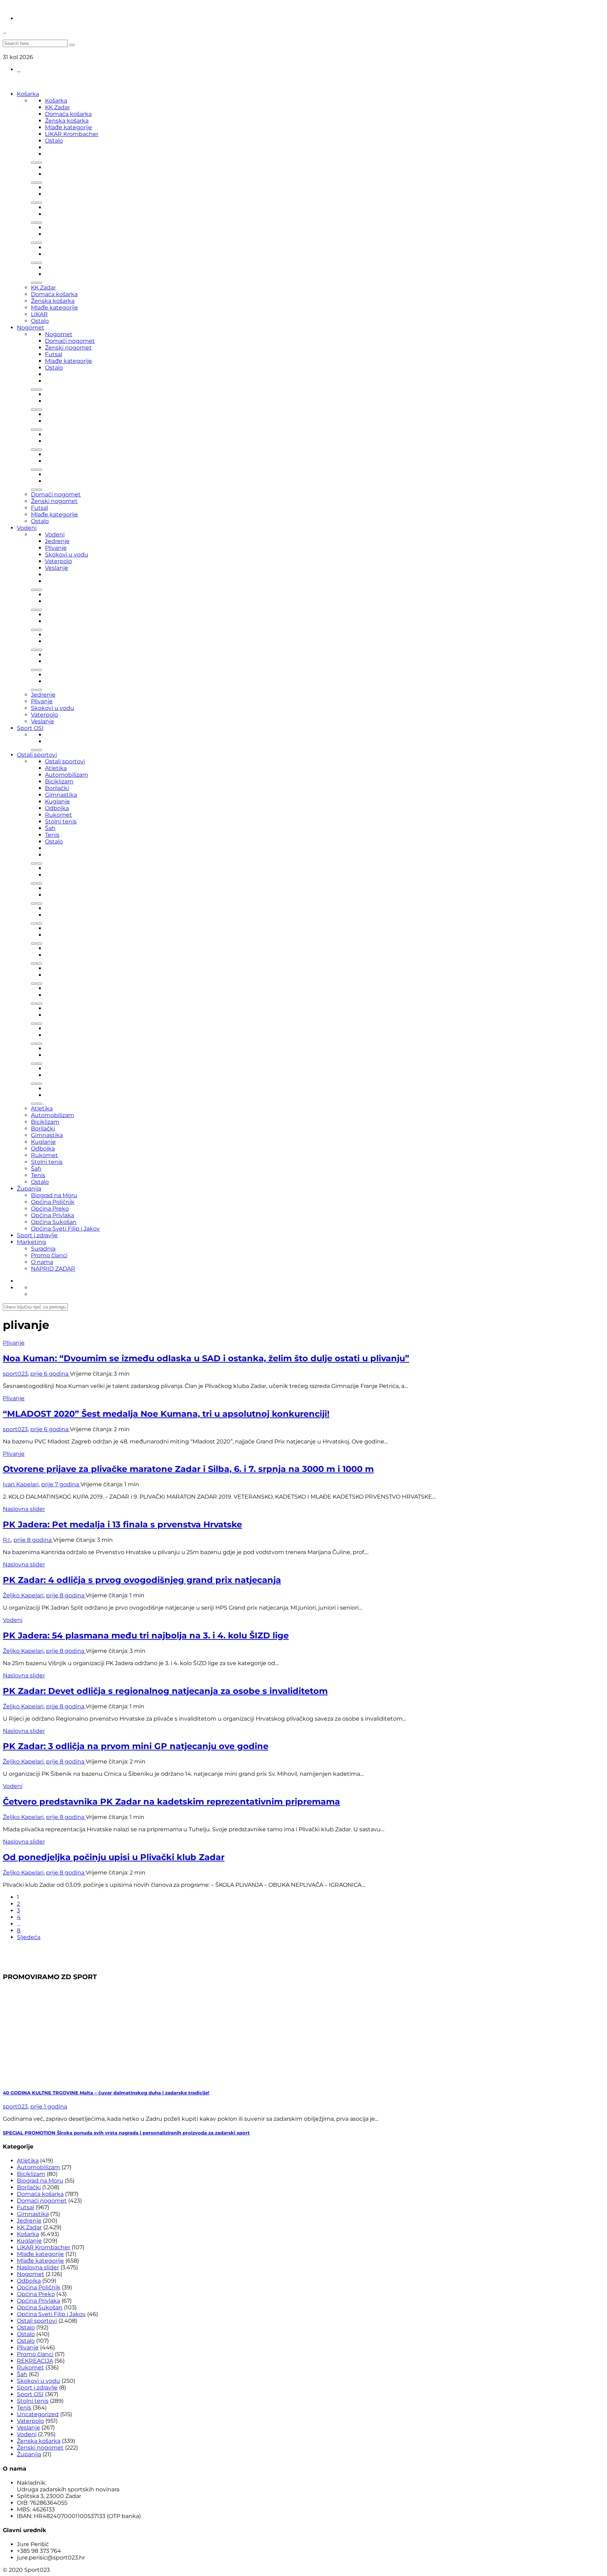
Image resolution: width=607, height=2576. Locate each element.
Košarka (28, 94)
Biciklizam (59, 781)
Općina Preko (50, 1209)
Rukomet (58, 815)
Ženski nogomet (68, 348)
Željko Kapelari (23, 1595)
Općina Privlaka (53, 1215)
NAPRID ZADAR (53, 1269)
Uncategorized (38, 2414)
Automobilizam (67, 775)
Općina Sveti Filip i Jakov (65, 1229)
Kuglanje (57, 801)
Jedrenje (57, 541)
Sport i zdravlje (37, 1235)
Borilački (57, 788)
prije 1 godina (49, 2107)
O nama (42, 1262)
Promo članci (49, 1255)
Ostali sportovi (37, 755)
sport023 (15, 1374)
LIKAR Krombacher (72, 134)
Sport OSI (30, 728)
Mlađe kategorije (68, 127)
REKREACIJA (35, 2361)
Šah (50, 828)
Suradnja (43, 1249)
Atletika (56, 768)
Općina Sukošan (54, 1222)
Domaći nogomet (70, 341)
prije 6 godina (50, 1374)
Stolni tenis (61, 821)
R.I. (7, 1540)
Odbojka (57, 808)
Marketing (31, 1242)
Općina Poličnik (53, 1202)
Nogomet (31, 328)
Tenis (52, 835)
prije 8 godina (33, 1540)
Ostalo (54, 141)
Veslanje (57, 568)
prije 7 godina (61, 1484)
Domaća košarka (68, 114)
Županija (29, 1189)
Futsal (54, 354)
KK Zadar (57, 107)
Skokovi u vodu (67, 555)
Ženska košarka (67, 121)
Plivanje (56, 548)
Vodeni (27, 528)
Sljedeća (29, 1937)
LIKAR (39, 314)
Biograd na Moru (54, 1195)
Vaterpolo (58, 561)
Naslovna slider (24, 1509)
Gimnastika (61, 795)
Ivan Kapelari (21, 1484)
